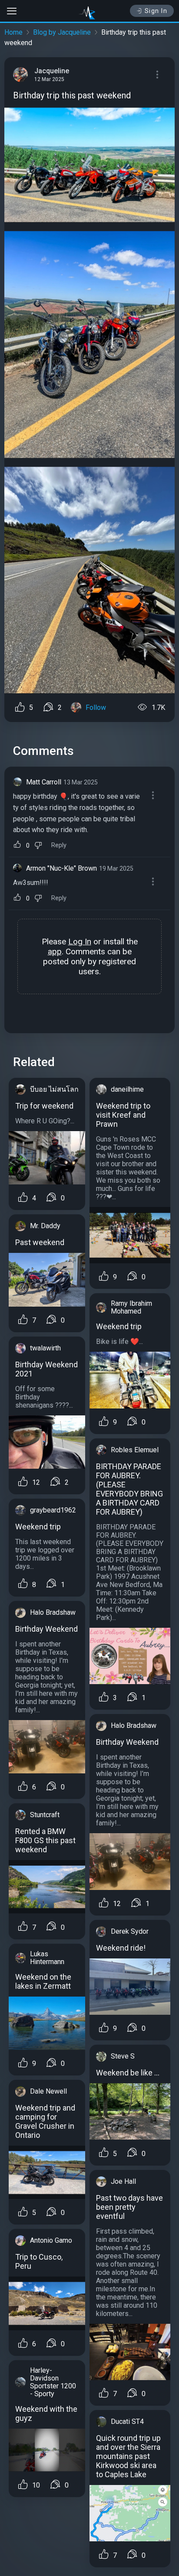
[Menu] (157, 75)
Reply (59, 845)
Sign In (156, 11)
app (55, 951)
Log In (80, 942)
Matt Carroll (44, 782)
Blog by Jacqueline (62, 32)
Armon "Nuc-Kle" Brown (61, 868)
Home (13, 32)
